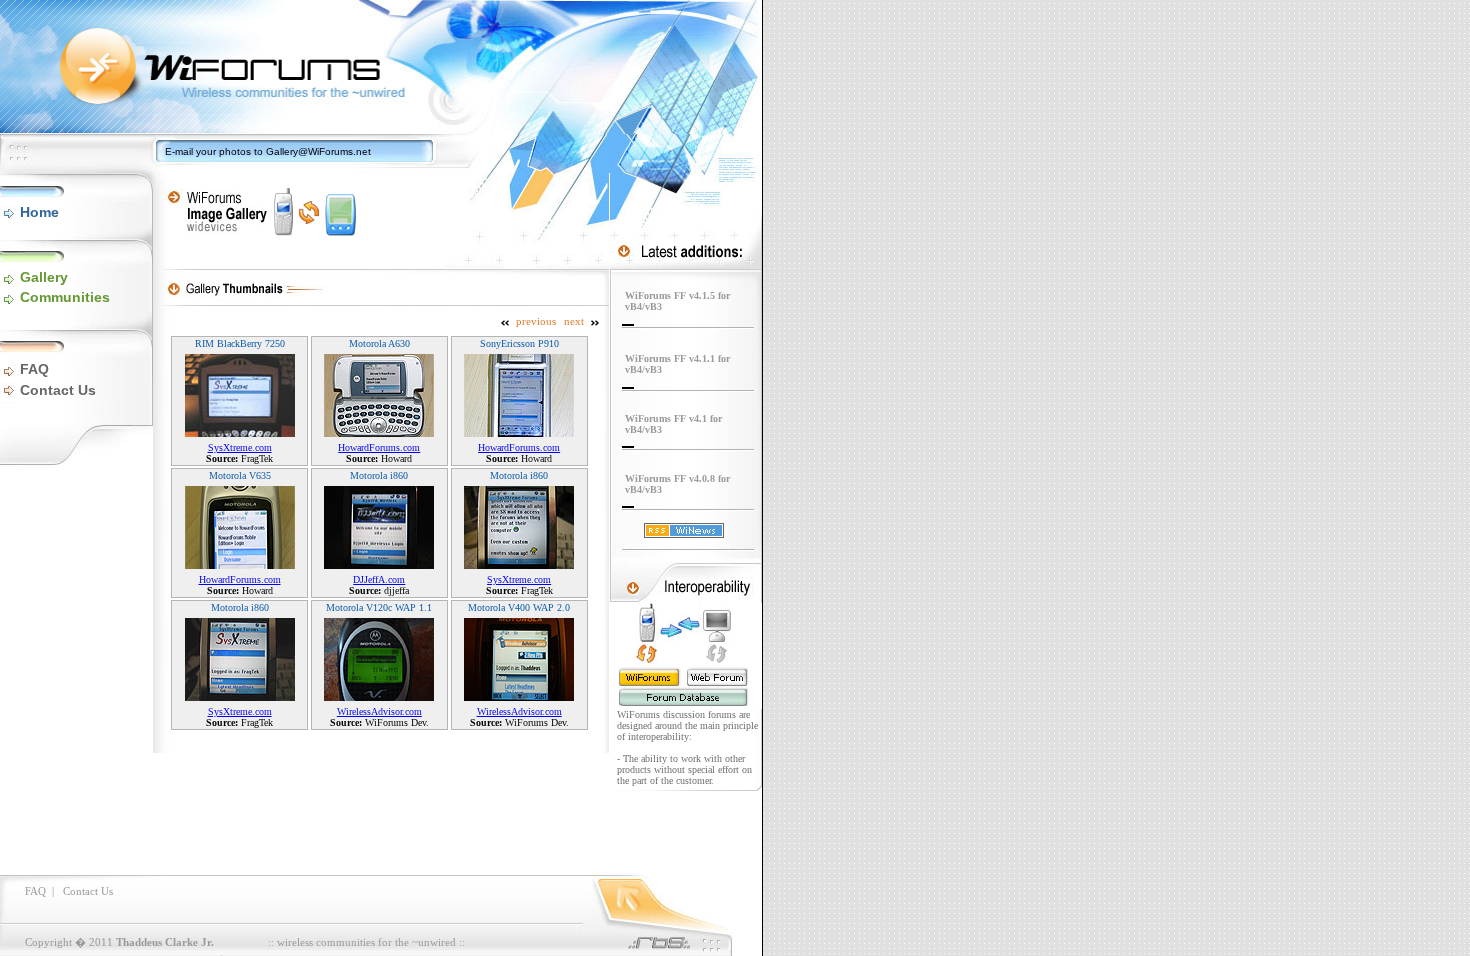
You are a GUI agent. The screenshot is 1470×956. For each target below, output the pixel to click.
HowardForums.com (379, 447)
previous (536, 321)
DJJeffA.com (379, 579)
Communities (65, 297)
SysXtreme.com (240, 447)
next (574, 321)
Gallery (44, 277)
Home (39, 212)
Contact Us (58, 390)
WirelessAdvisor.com (379, 711)
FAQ (34, 369)
